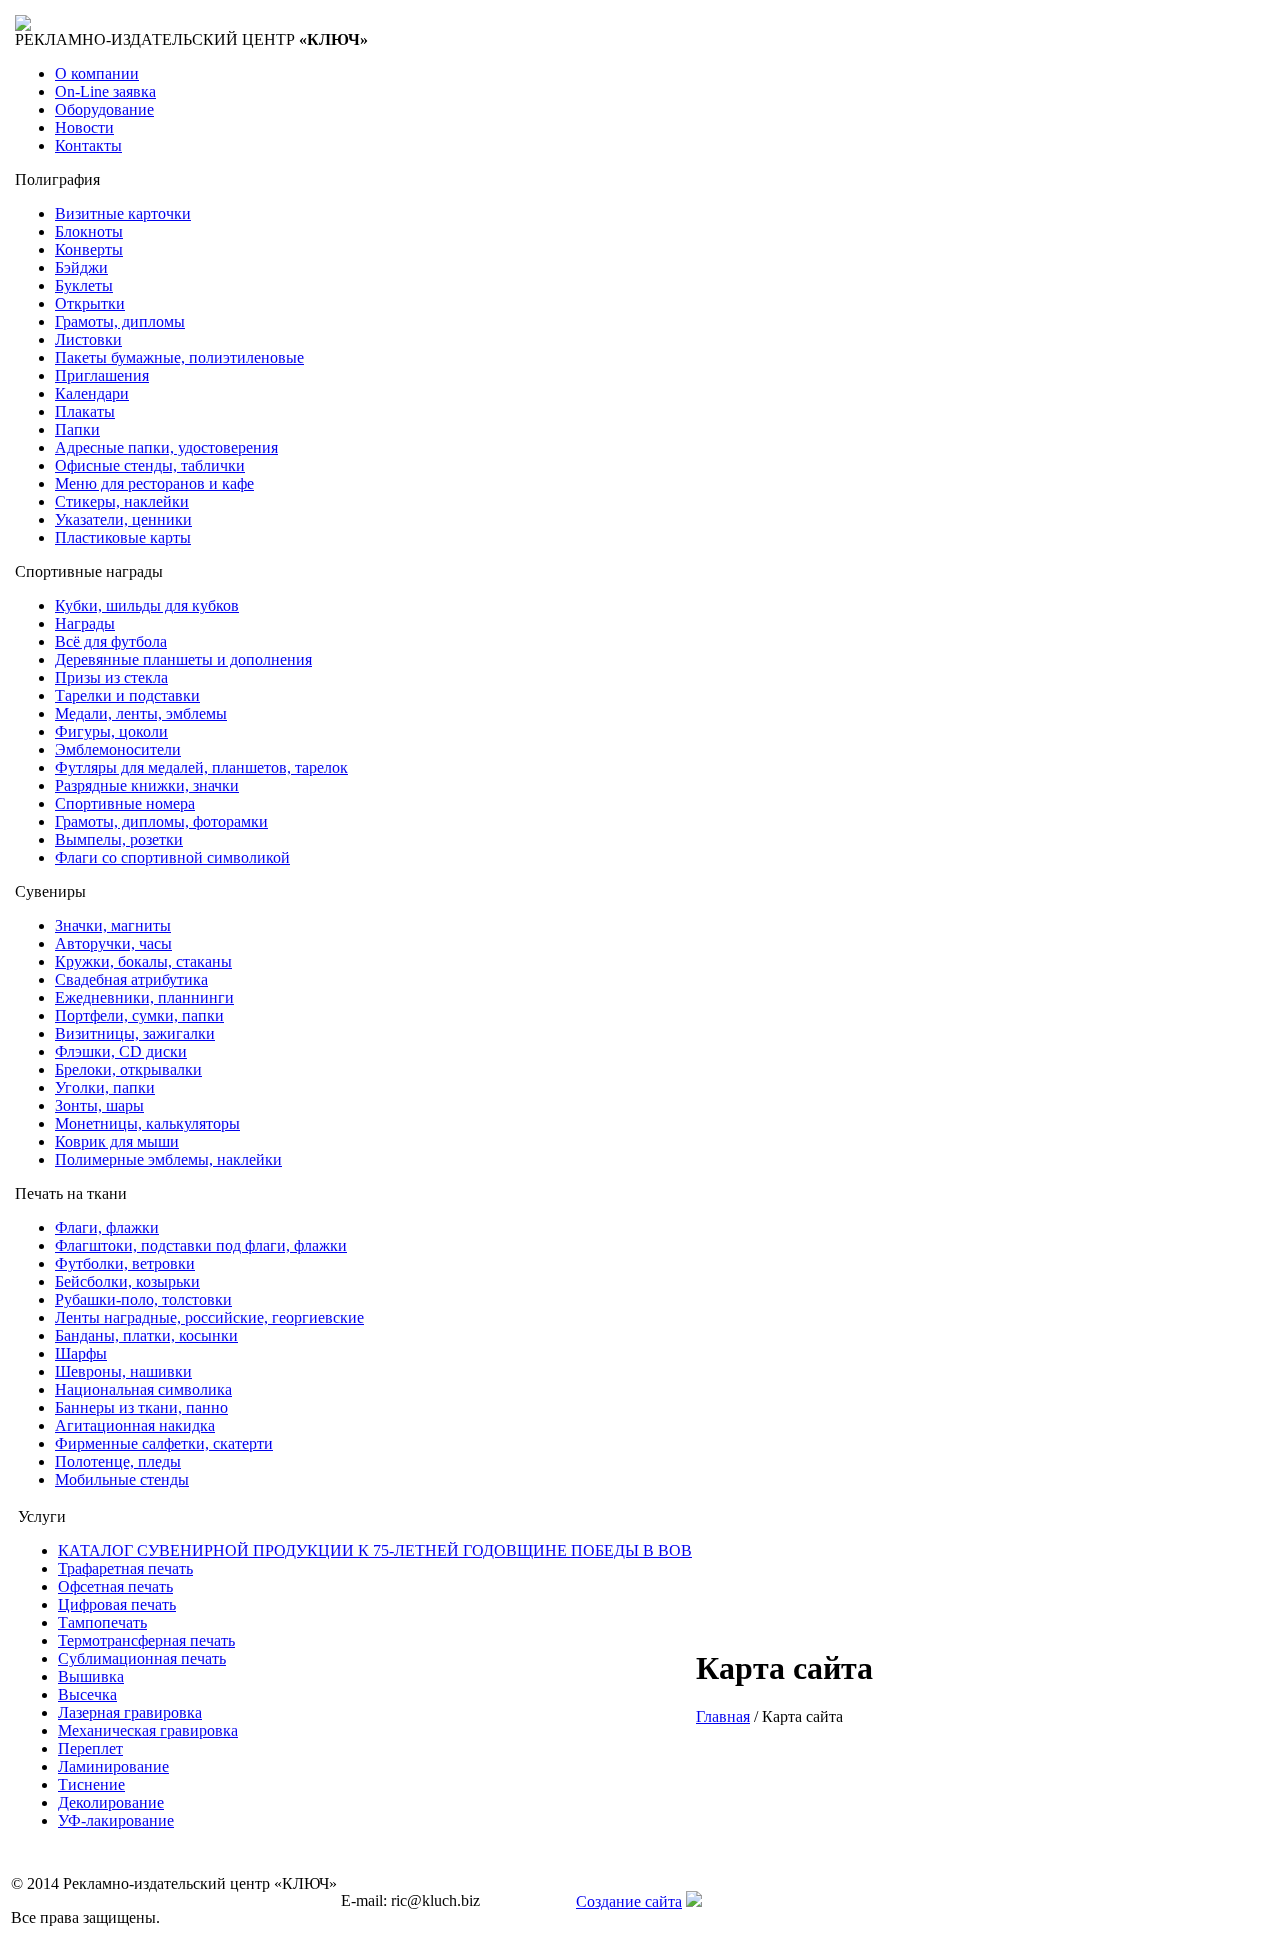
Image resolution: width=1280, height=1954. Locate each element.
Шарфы (81, 1353)
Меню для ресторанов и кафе (154, 483)
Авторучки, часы (113, 943)
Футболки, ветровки (125, 1263)
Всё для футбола (111, 641)
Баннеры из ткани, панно (141, 1407)
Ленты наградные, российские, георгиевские (209, 1317)
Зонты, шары (99, 1105)
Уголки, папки (105, 1087)
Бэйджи (81, 267)
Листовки (88, 339)
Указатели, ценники (123, 519)
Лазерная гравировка (130, 1712)
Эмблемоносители (118, 749)
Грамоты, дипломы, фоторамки (161, 821)
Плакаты (85, 411)
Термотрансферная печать (146, 1640)
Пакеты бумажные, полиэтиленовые (179, 357)
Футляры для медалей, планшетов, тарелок (201, 767)
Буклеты (84, 285)
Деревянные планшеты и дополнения (183, 659)
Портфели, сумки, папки (139, 1015)
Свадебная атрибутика (131, 979)
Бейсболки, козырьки (127, 1281)
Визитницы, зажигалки (135, 1033)
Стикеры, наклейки (122, 501)
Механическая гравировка (148, 1730)
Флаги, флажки (107, 1227)
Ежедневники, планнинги (144, 997)
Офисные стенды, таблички (150, 465)
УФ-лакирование (116, 1820)
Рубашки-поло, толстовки (143, 1299)
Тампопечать (102, 1622)
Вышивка (91, 1676)
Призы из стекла (111, 677)
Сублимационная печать (142, 1658)
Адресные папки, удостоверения (166, 447)
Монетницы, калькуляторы (147, 1123)
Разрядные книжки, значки (147, 785)
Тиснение (91, 1784)
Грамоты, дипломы (120, 321)
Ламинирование (113, 1766)
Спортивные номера (125, 803)
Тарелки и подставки (127, 695)
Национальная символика (143, 1389)
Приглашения (102, 375)
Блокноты (89, 231)
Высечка (87, 1694)
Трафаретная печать (125, 1568)
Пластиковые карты (123, 537)
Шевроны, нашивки (123, 1371)
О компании (97, 73)
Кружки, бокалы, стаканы (143, 961)
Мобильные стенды (122, 1479)
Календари (92, 393)
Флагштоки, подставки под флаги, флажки (201, 1245)
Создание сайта (629, 1901)
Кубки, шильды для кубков (147, 605)
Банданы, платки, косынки (146, 1335)
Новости (84, 127)
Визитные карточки (123, 213)
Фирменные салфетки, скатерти (164, 1443)
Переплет (90, 1748)
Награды (85, 623)
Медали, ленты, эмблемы (141, 713)
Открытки (90, 303)
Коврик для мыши (117, 1141)
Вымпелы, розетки (119, 839)
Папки (77, 429)
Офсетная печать (115, 1586)
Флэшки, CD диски (121, 1051)
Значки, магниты (113, 925)
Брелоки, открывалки (128, 1069)
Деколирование (111, 1802)
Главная (723, 1716)
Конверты (89, 249)
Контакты (88, 145)
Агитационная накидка (135, 1425)
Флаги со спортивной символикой (172, 857)
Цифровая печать (117, 1604)
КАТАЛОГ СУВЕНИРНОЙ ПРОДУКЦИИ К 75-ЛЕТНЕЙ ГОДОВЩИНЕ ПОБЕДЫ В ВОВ (375, 1550)
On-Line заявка (105, 91)
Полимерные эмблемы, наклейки (168, 1159)
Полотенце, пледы (118, 1461)
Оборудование (104, 109)
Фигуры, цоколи (111, 731)
